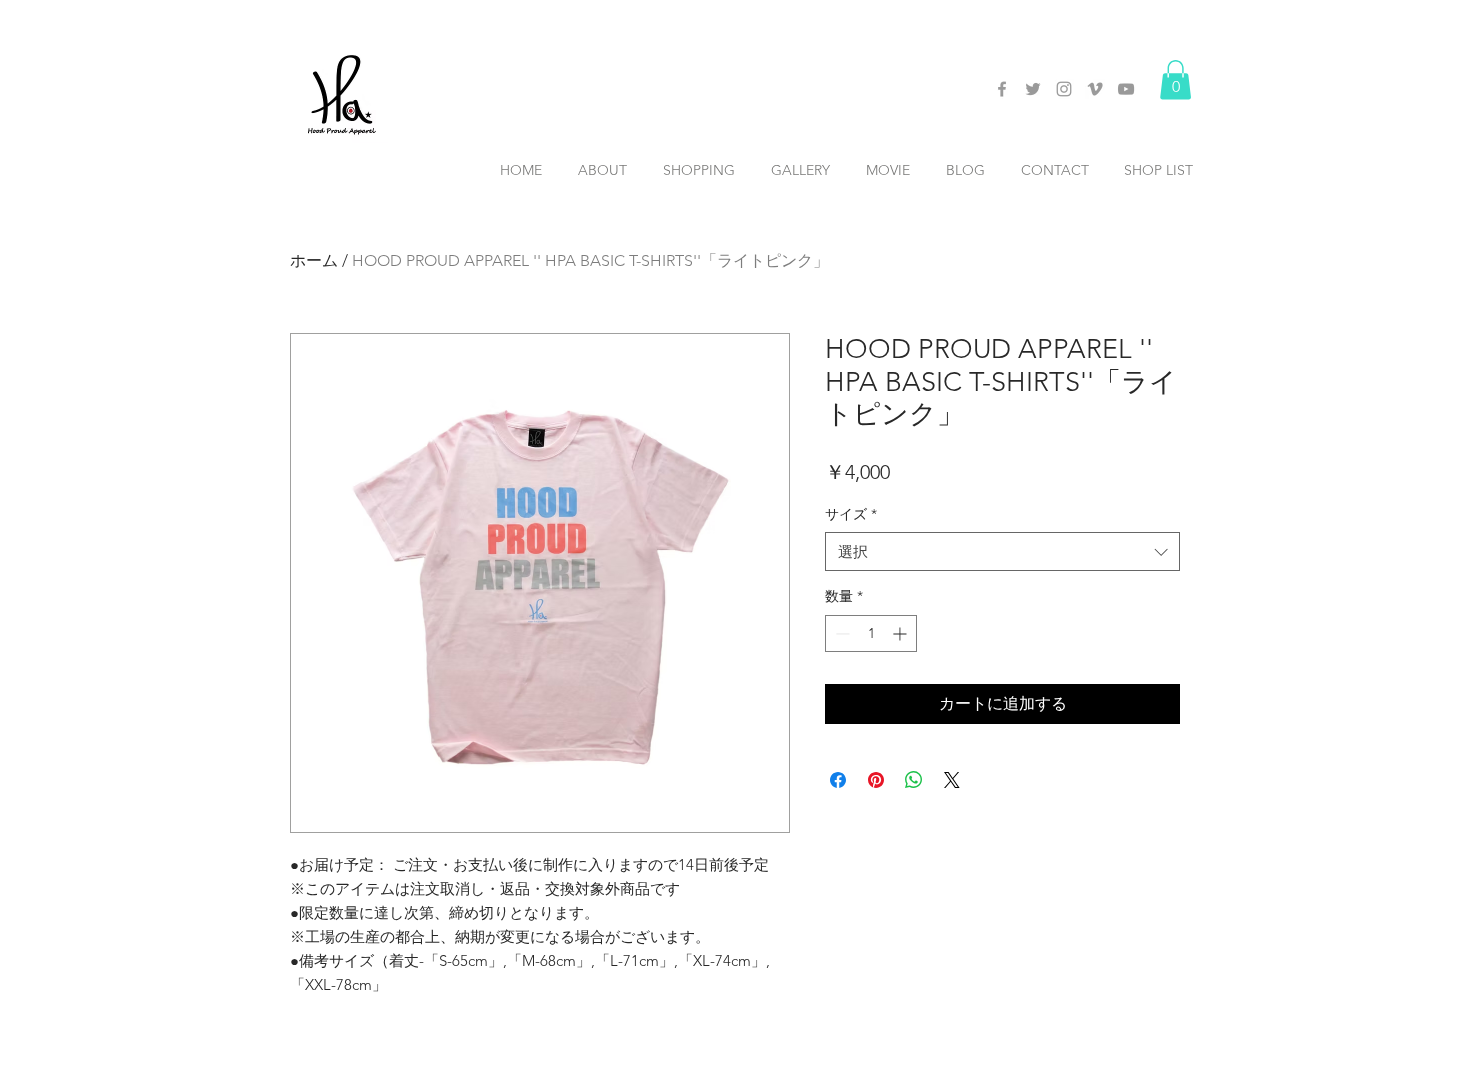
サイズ (851, 514)
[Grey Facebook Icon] (1002, 89)
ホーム (314, 260)
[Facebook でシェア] (838, 780)
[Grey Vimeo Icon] (1095, 89)
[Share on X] (952, 780)
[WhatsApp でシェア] (914, 780)
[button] (1175, 79)
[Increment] (901, 633)
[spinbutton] (871, 633)
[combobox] (1002, 551)
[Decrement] (840, 633)
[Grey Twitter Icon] (1033, 89)
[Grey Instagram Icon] (1064, 89)
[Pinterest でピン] (876, 780)
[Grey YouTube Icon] (1126, 89)
